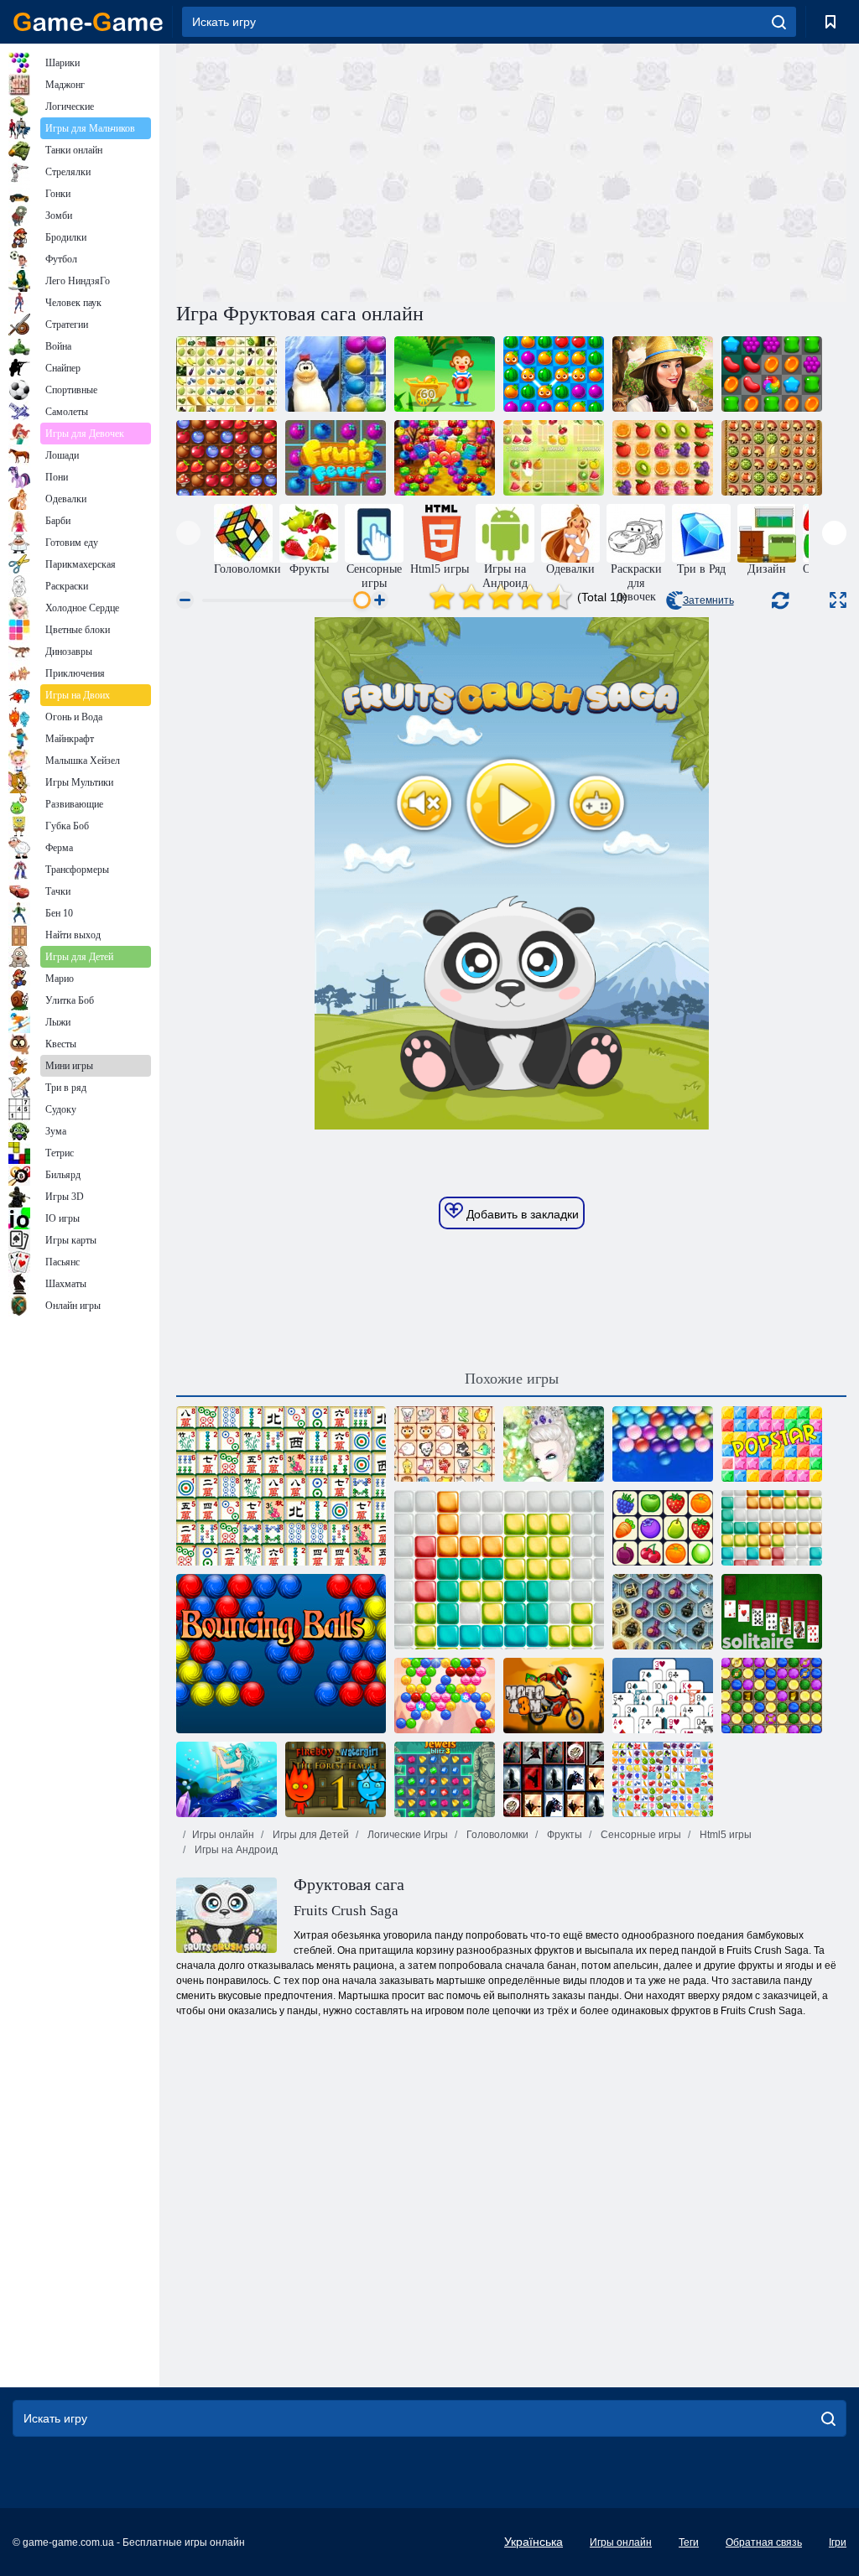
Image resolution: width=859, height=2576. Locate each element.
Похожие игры (512, 1379)
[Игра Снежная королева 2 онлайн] (554, 1444)
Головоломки (496, 1835)
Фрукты (563, 1835)
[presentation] (188, 533)
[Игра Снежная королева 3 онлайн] (772, 1696)
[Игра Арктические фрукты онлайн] (336, 374)
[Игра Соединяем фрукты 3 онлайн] (226, 374)
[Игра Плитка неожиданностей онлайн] (554, 1779)
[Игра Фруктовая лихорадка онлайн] (336, 458)
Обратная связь (764, 2542)
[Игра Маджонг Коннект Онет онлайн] (663, 1528)
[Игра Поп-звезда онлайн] (772, 1444)
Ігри (838, 2542)
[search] (779, 22)
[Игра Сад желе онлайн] (772, 374)
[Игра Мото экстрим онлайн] (554, 1696)
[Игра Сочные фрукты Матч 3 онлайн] (663, 458)
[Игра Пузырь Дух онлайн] (445, 1696)
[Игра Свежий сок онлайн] (554, 374)
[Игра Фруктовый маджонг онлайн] (554, 458)
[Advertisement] (344, 170)
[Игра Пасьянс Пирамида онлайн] (663, 1696)
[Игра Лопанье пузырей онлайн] (445, 458)
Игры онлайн (223, 1835)
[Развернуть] (838, 600)
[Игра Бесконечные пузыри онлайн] (663, 1444)
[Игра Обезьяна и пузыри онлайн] (445, 374)
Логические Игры (406, 1835)
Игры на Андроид (235, 1850)
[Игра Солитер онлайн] (772, 1612)
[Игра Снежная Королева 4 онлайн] (226, 1779)
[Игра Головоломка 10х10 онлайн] (772, 1528)
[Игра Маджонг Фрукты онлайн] (663, 1779)
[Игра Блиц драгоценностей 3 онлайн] (445, 1779)
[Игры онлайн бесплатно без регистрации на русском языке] (88, 22)
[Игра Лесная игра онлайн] (226, 458)
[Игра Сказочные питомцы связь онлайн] (445, 1444)
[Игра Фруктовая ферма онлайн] (663, 374)
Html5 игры (724, 1835)
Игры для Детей (310, 1835)
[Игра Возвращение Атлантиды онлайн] (772, 458)
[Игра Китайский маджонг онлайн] (281, 1486)
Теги (689, 2542)
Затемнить (708, 600)
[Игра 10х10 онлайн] (499, 1570)
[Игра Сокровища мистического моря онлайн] (663, 1612)
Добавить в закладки (521, 1214)
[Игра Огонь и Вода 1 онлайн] (336, 1779)
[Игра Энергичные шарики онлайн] (281, 1654)
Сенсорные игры (640, 1835)
